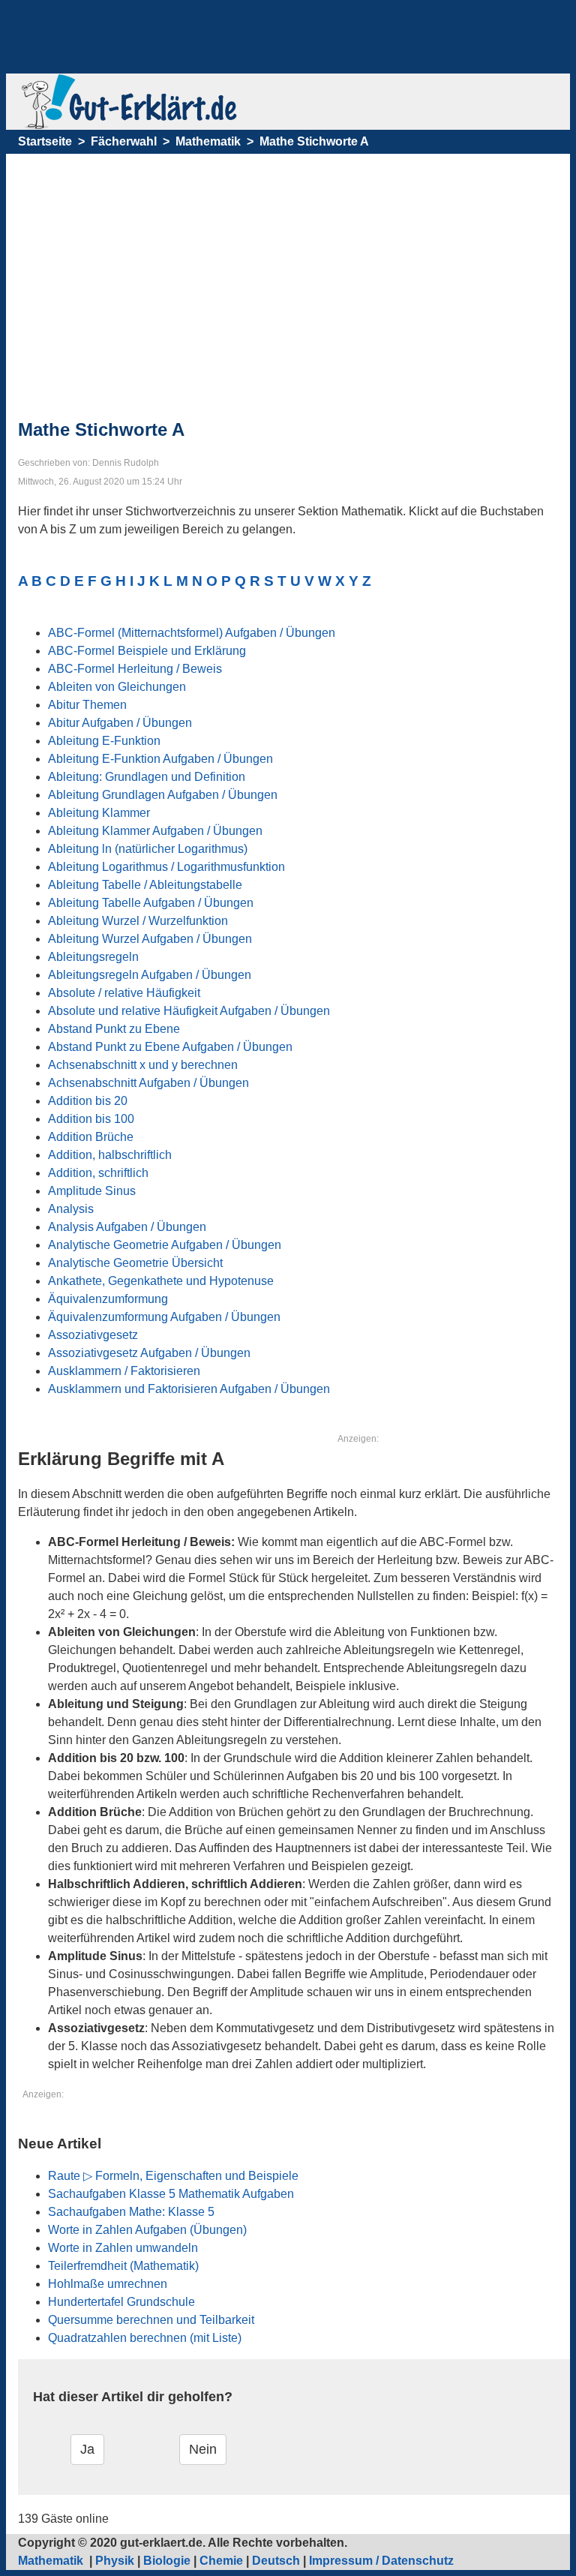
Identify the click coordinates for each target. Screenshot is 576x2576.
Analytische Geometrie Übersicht (135, 1263)
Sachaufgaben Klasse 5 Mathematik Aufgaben (171, 2194)
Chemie (221, 2561)
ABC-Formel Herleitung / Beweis (135, 669)
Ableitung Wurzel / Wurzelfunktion (138, 921)
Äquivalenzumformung (108, 1299)
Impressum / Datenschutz (381, 2561)
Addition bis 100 (91, 1119)
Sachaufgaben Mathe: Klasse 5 (131, 2212)
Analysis (71, 1209)
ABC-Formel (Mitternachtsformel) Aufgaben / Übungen (192, 633)
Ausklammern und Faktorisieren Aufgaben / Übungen (189, 1389)
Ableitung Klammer (99, 813)
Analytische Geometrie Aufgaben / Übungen (165, 1245)
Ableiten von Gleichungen (117, 687)
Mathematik (208, 141)
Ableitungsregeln (93, 957)
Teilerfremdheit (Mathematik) (123, 2266)
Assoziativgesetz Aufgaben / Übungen (149, 1353)
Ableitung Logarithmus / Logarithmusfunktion (166, 867)
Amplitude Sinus (92, 1191)
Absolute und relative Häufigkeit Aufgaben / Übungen (189, 1011)
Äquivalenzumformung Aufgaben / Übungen (164, 1317)
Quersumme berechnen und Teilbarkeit (151, 2320)
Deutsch (276, 2561)
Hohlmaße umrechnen (108, 2284)
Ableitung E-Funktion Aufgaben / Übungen (160, 759)
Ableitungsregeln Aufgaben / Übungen (150, 975)
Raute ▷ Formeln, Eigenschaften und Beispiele (173, 2176)
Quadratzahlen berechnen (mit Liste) (145, 2338)
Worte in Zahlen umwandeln (123, 2248)
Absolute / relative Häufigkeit (124, 993)
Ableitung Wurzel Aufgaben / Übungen (150, 939)
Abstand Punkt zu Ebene (114, 1029)
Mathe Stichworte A (314, 141)
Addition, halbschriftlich (110, 1155)
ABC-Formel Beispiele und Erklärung (147, 651)
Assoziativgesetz (93, 1335)
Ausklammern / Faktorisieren (124, 1371)
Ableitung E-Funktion (104, 741)
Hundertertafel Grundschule (121, 2302)
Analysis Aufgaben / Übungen (127, 1227)
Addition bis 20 (88, 1101)
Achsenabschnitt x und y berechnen (143, 1065)
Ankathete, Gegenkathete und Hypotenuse (161, 1281)
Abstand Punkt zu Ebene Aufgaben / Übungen (170, 1047)
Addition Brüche (91, 1137)
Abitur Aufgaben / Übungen (120, 723)
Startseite (45, 141)
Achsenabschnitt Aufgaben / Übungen (148, 1083)
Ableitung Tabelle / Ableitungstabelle (145, 885)
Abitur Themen (87, 705)
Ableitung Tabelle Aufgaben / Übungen (151, 903)
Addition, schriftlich (98, 1173)
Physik (115, 2561)
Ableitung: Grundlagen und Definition (147, 777)
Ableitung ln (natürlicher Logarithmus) (148, 849)
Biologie (167, 2561)
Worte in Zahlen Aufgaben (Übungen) (147, 2230)
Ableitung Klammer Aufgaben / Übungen (155, 831)
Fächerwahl (124, 141)
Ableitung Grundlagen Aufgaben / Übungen (163, 795)
